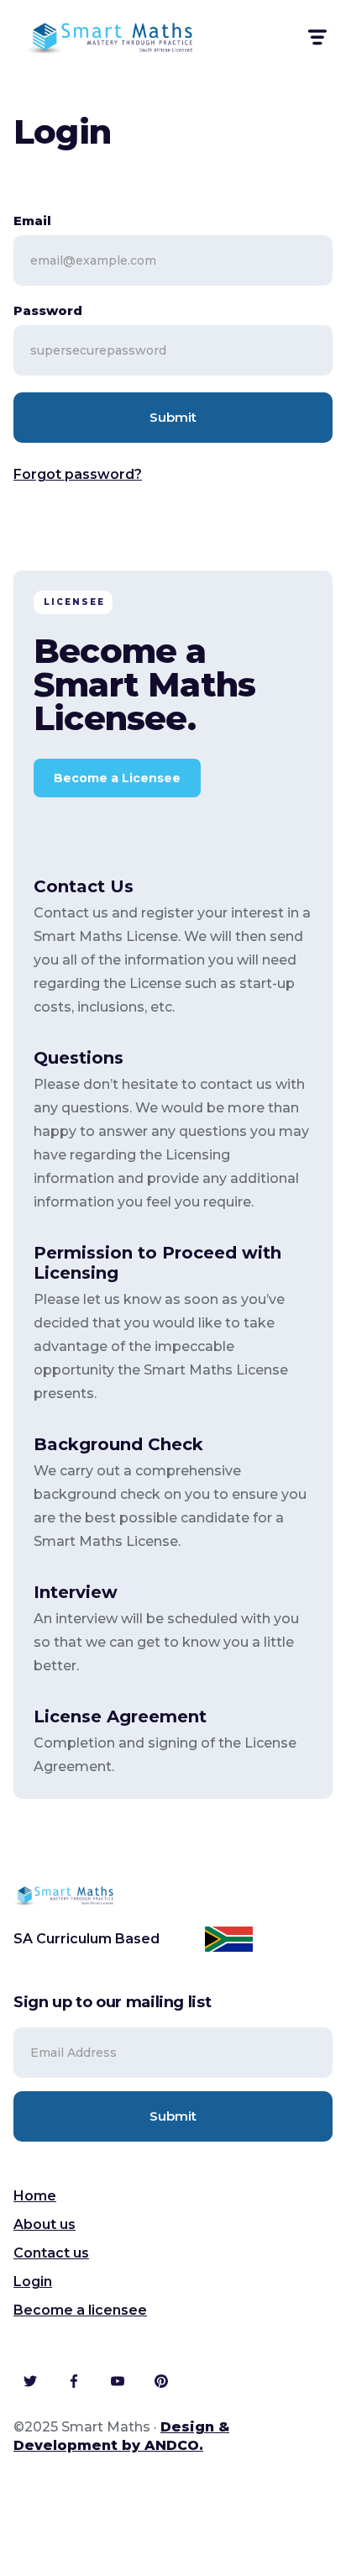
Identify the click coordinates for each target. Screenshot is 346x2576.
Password (48, 310)
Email (32, 221)
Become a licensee (80, 2310)
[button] (316, 37)
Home (35, 2196)
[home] (110, 37)
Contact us (51, 2253)
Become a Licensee (117, 778)
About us (45, 2224)
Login (33, 2282)
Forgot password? (78, 474)
